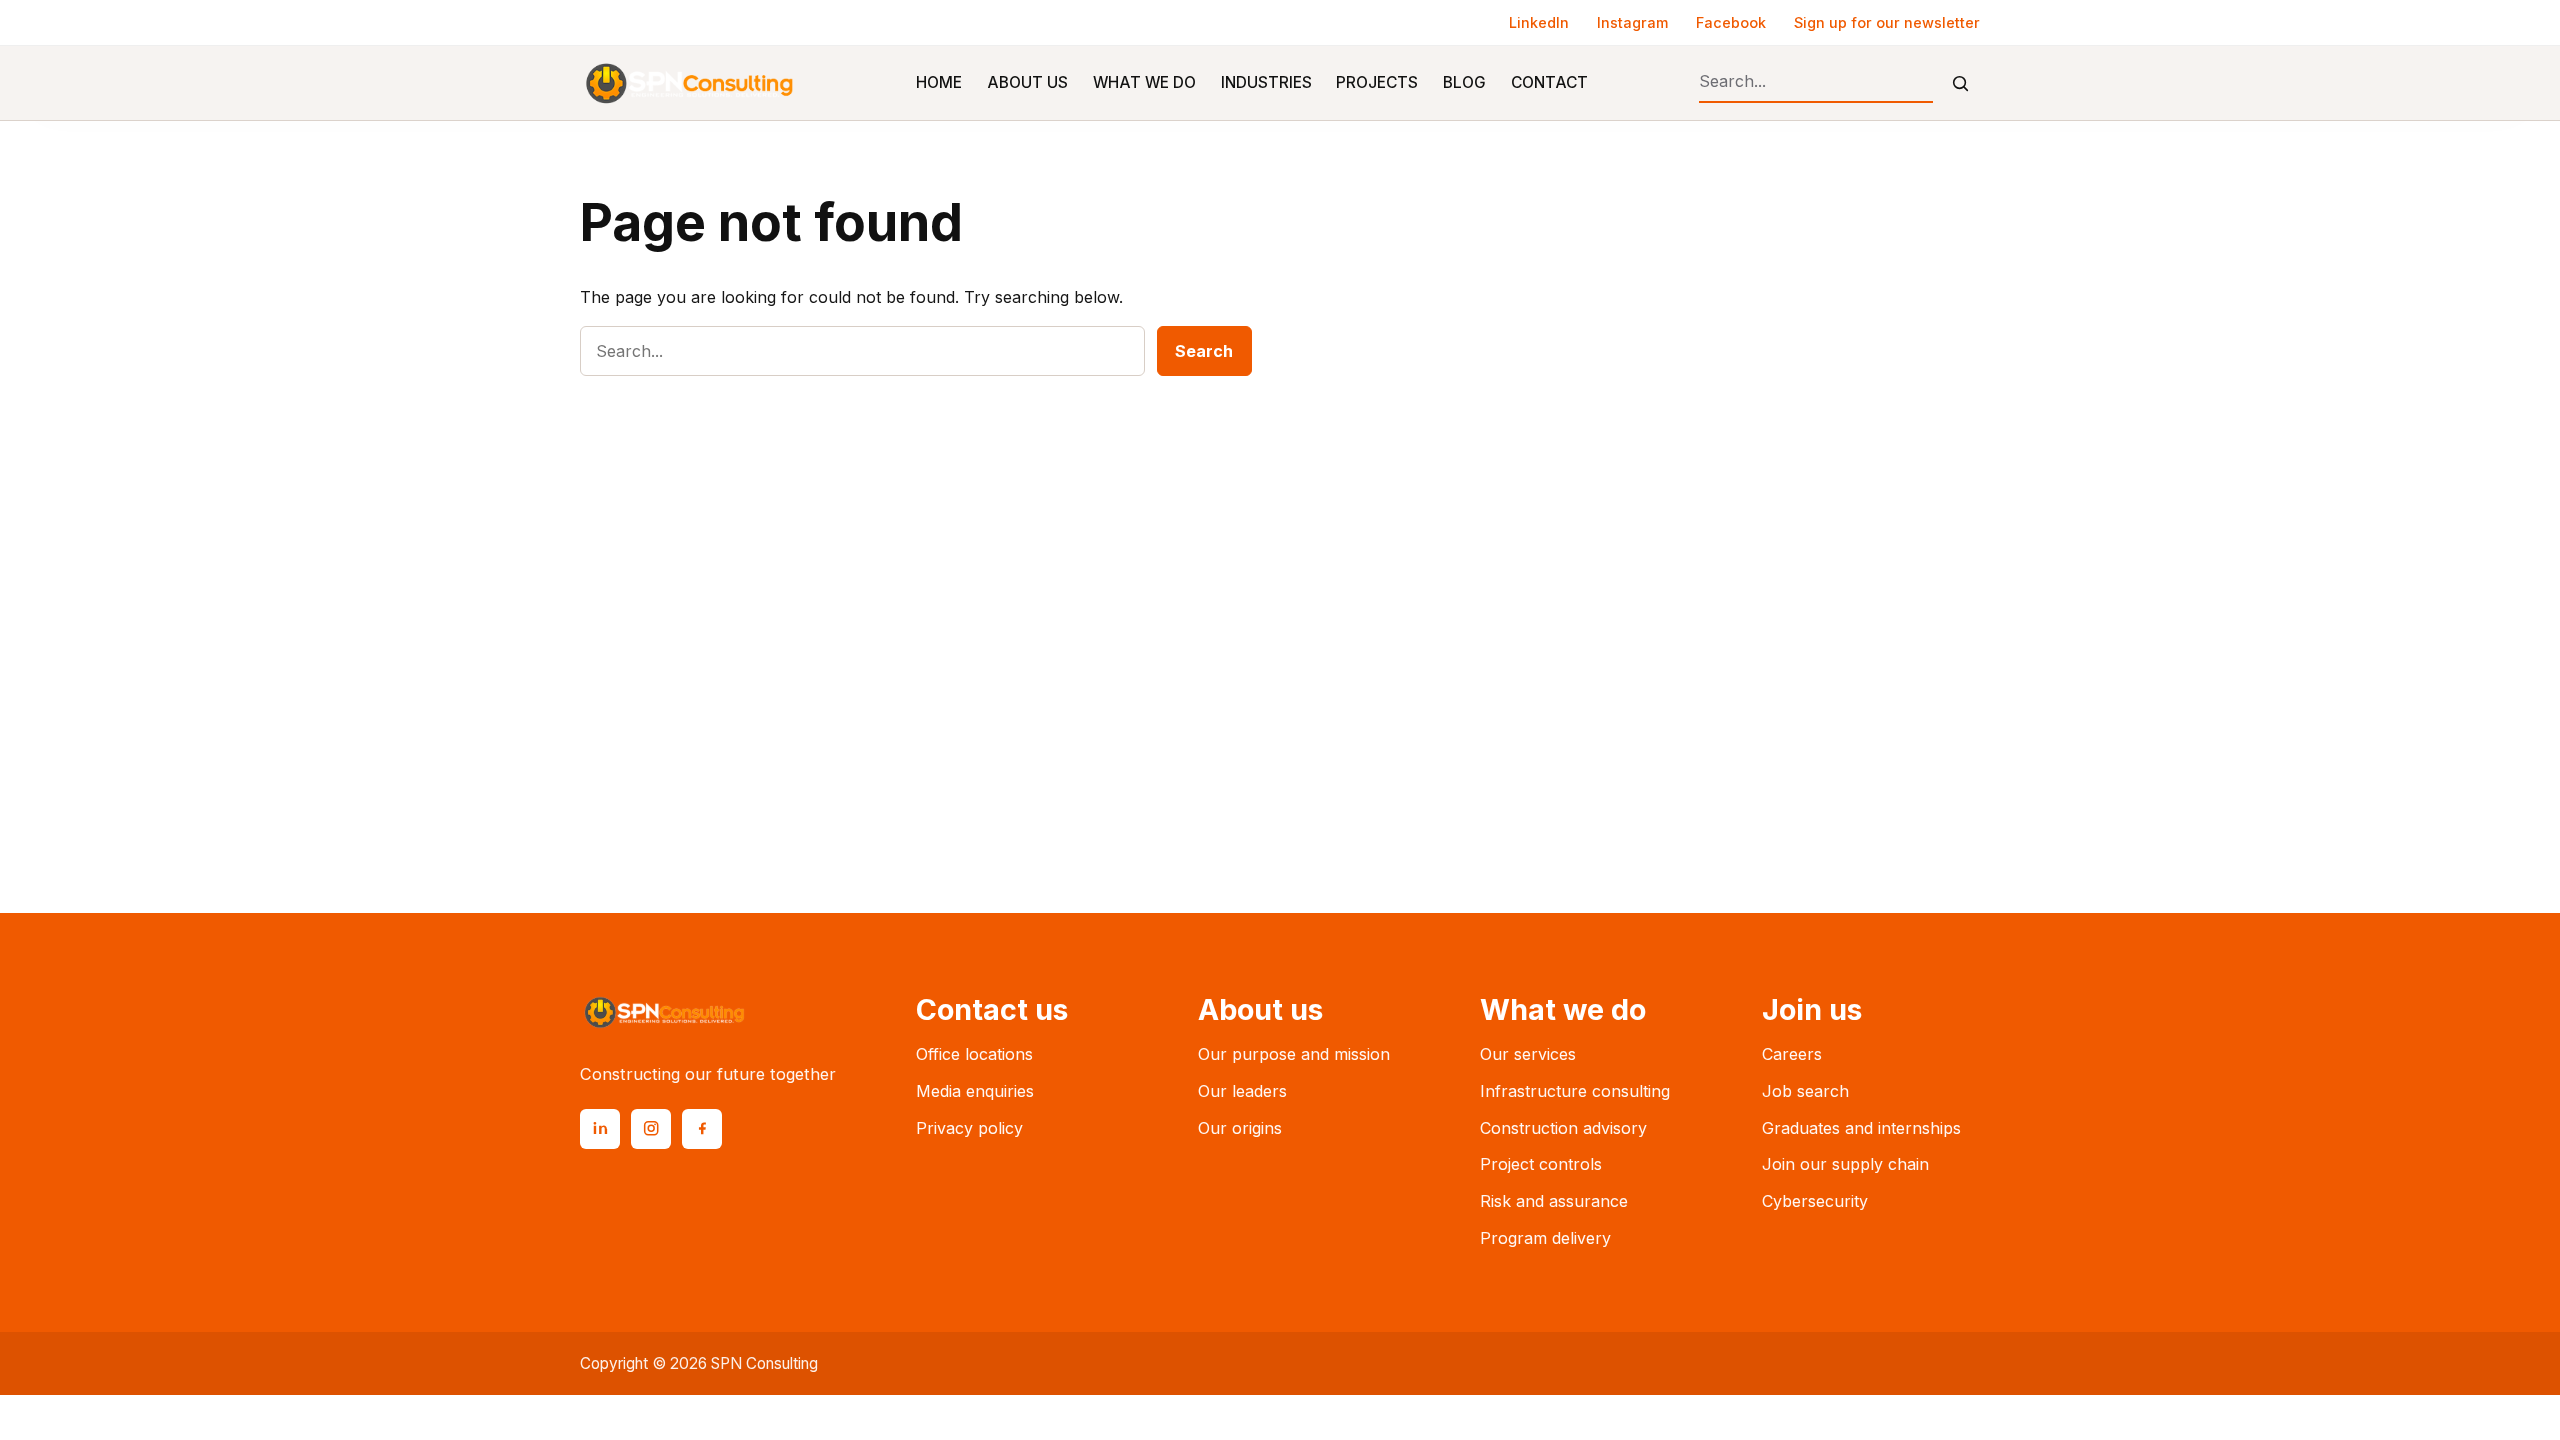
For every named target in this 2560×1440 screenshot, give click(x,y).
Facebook (1731, 22)
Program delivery (1545, 1238)
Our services (1528, 1054)
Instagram (1632, 22)
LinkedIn (1539, 22)
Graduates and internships (1861, 1128)
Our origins (1240, 1128)
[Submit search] (1960, 83)
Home (939, 82)
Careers (1792, 1054)
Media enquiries (975, 1091)
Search (1204, 351)
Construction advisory (1563, 1128)
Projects (1377, 82)
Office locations (974, 1054)
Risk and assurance (1554, 1201)
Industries (1266, 82)
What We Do (1144, 82)
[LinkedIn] (600, 1129)
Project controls (1541, 1164)
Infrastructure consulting (1575, 1091)
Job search (1805, 1091)
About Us (1027, 82)
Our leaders (1242, 1091)
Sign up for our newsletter (1887, 22)
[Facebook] (702, 1129)
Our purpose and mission (1294, 1054)
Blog (1464, 82)
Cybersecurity (1815, 1201)
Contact (1549, 82)
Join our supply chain (1845, 1164)
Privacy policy (969, 1128)
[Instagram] (651, 1129)
